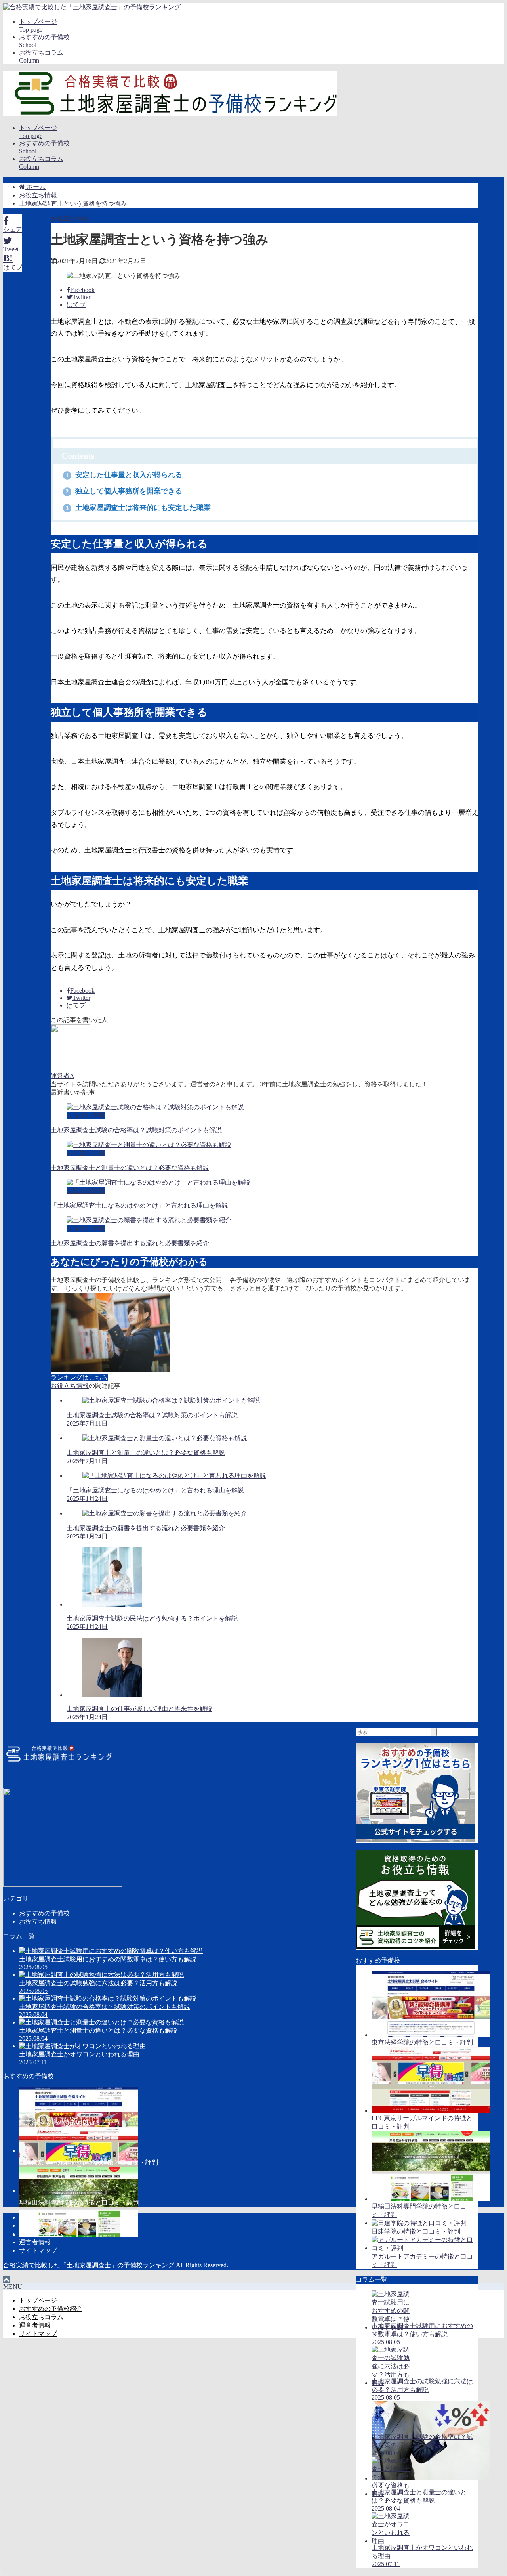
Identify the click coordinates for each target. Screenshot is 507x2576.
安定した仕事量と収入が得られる (124, 475)
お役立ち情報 (70, 218)
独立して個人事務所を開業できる (124, 491)
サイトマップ (38, 2250)
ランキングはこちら (79, 1377)
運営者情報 (35, 2242)
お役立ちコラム (41, 2234)
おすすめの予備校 (44, 1913)
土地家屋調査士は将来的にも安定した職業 (138, 508)
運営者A (63, 1076)
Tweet (11, 249)
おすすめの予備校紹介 (51, 2225)
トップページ (38, 2217)
